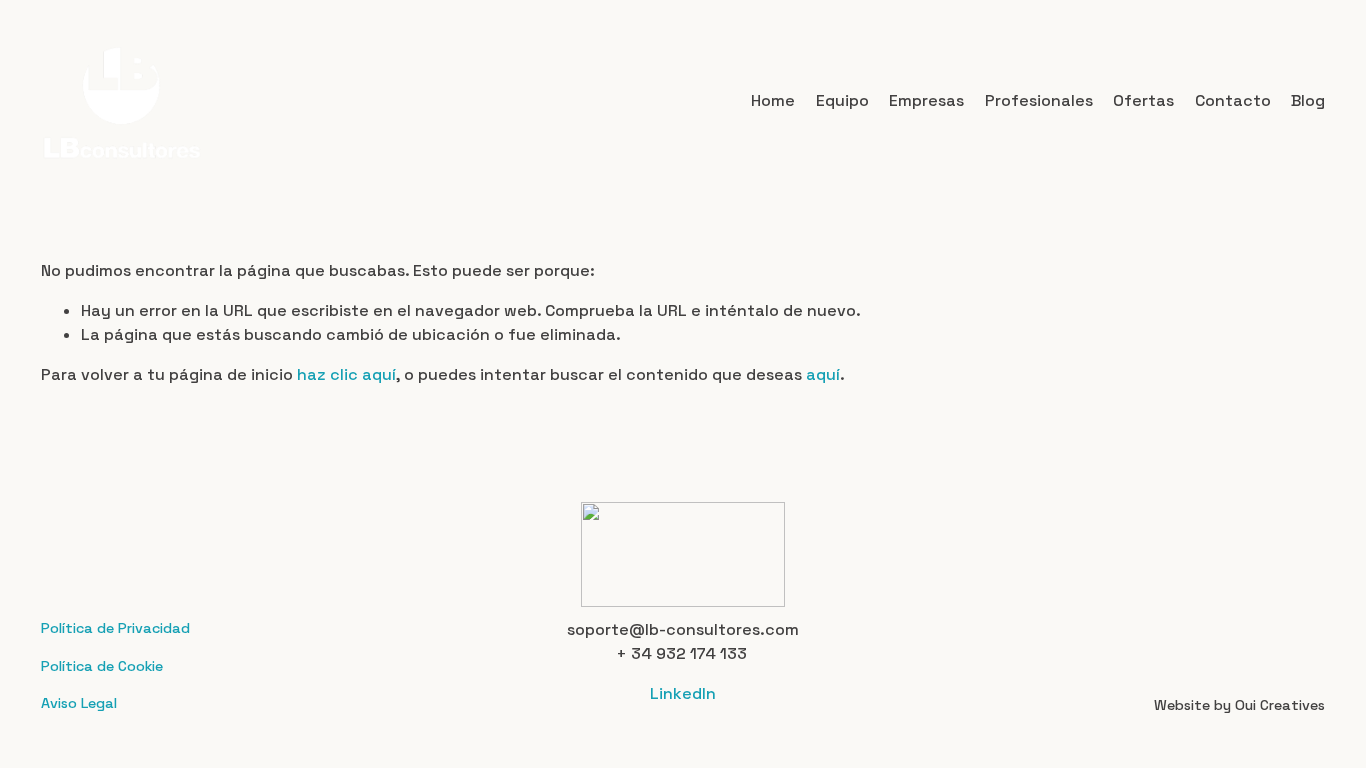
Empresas (926, 100)
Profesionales (1039, 100)
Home (773, 100)
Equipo (842, 100)
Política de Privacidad (115, 628)
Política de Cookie (102, 666)
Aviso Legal (79, 703)
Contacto (1233, 100)
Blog (1308, 100)
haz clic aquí (346, 374)
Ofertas (1143, 100)
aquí (823, 374)
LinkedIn (683, 693)
